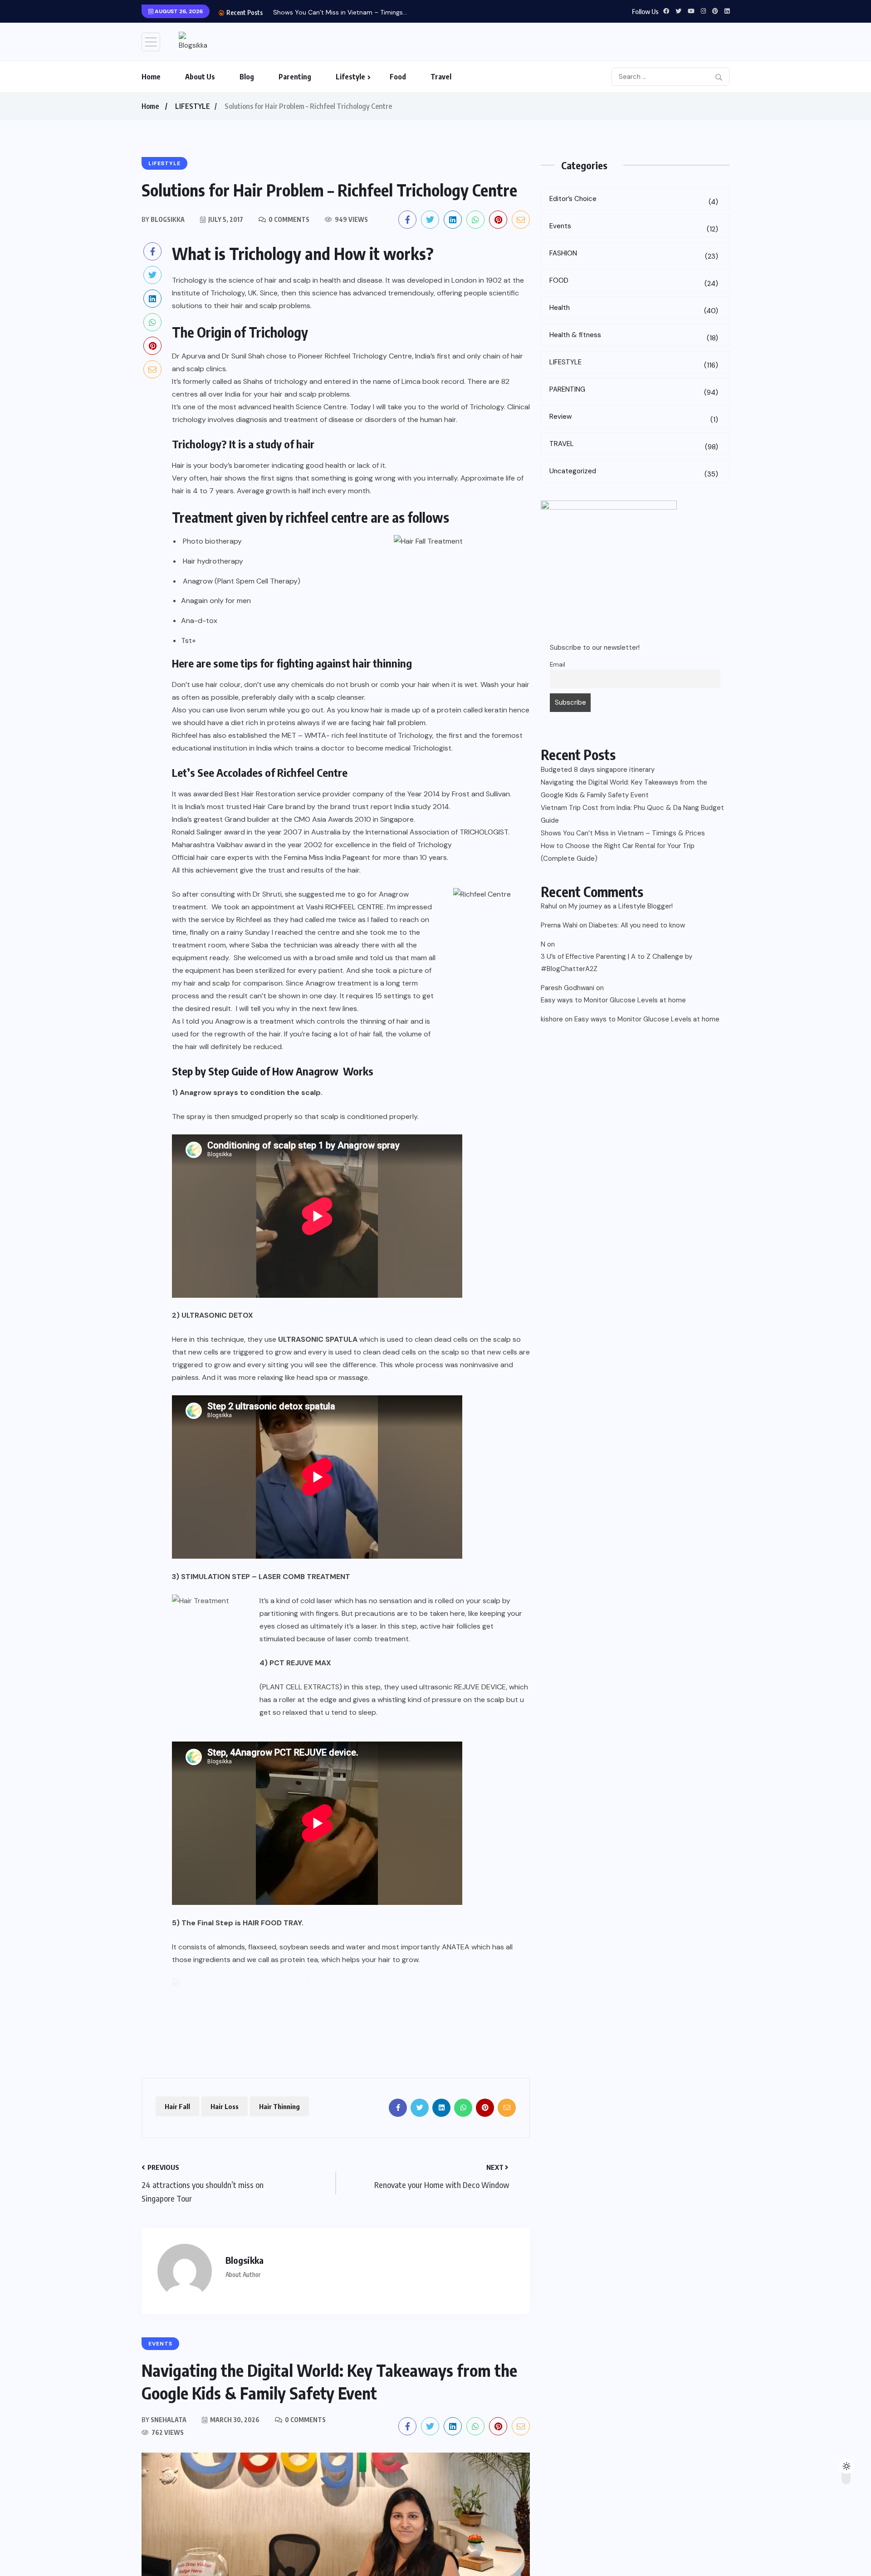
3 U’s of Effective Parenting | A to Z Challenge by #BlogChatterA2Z (617, 963)
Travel (441, 77)
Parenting (295, 77)
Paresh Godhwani (568, 988)
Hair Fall (177, 2106)
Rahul (549, 906)
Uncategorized (634, 473)
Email (558, 665)
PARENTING (634, 391)
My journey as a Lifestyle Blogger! (621, 906)
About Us (200, 77)
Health (634, 309)
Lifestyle (350, 77)
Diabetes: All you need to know (637, 925)
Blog (247, 77)
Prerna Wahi (559, 925)
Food (398, 77)
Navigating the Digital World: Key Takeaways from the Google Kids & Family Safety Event (624, 789)
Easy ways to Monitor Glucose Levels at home (613, 1000)
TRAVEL (634, 445)
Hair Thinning (279, 2106)
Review (634, 418)
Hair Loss (225, 2106)
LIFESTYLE (193, 106)
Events (634, 228)
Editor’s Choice (634, 200)
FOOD (634, 282)
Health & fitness (634, 336)
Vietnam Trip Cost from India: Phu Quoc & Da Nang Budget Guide (632, 814)
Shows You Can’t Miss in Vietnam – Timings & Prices (623, 833)
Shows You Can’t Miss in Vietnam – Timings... (340, 12)
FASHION (634, 255)
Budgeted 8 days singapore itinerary (598, 770)
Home (151, 77)
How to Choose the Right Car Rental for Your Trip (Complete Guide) (618, 852)
